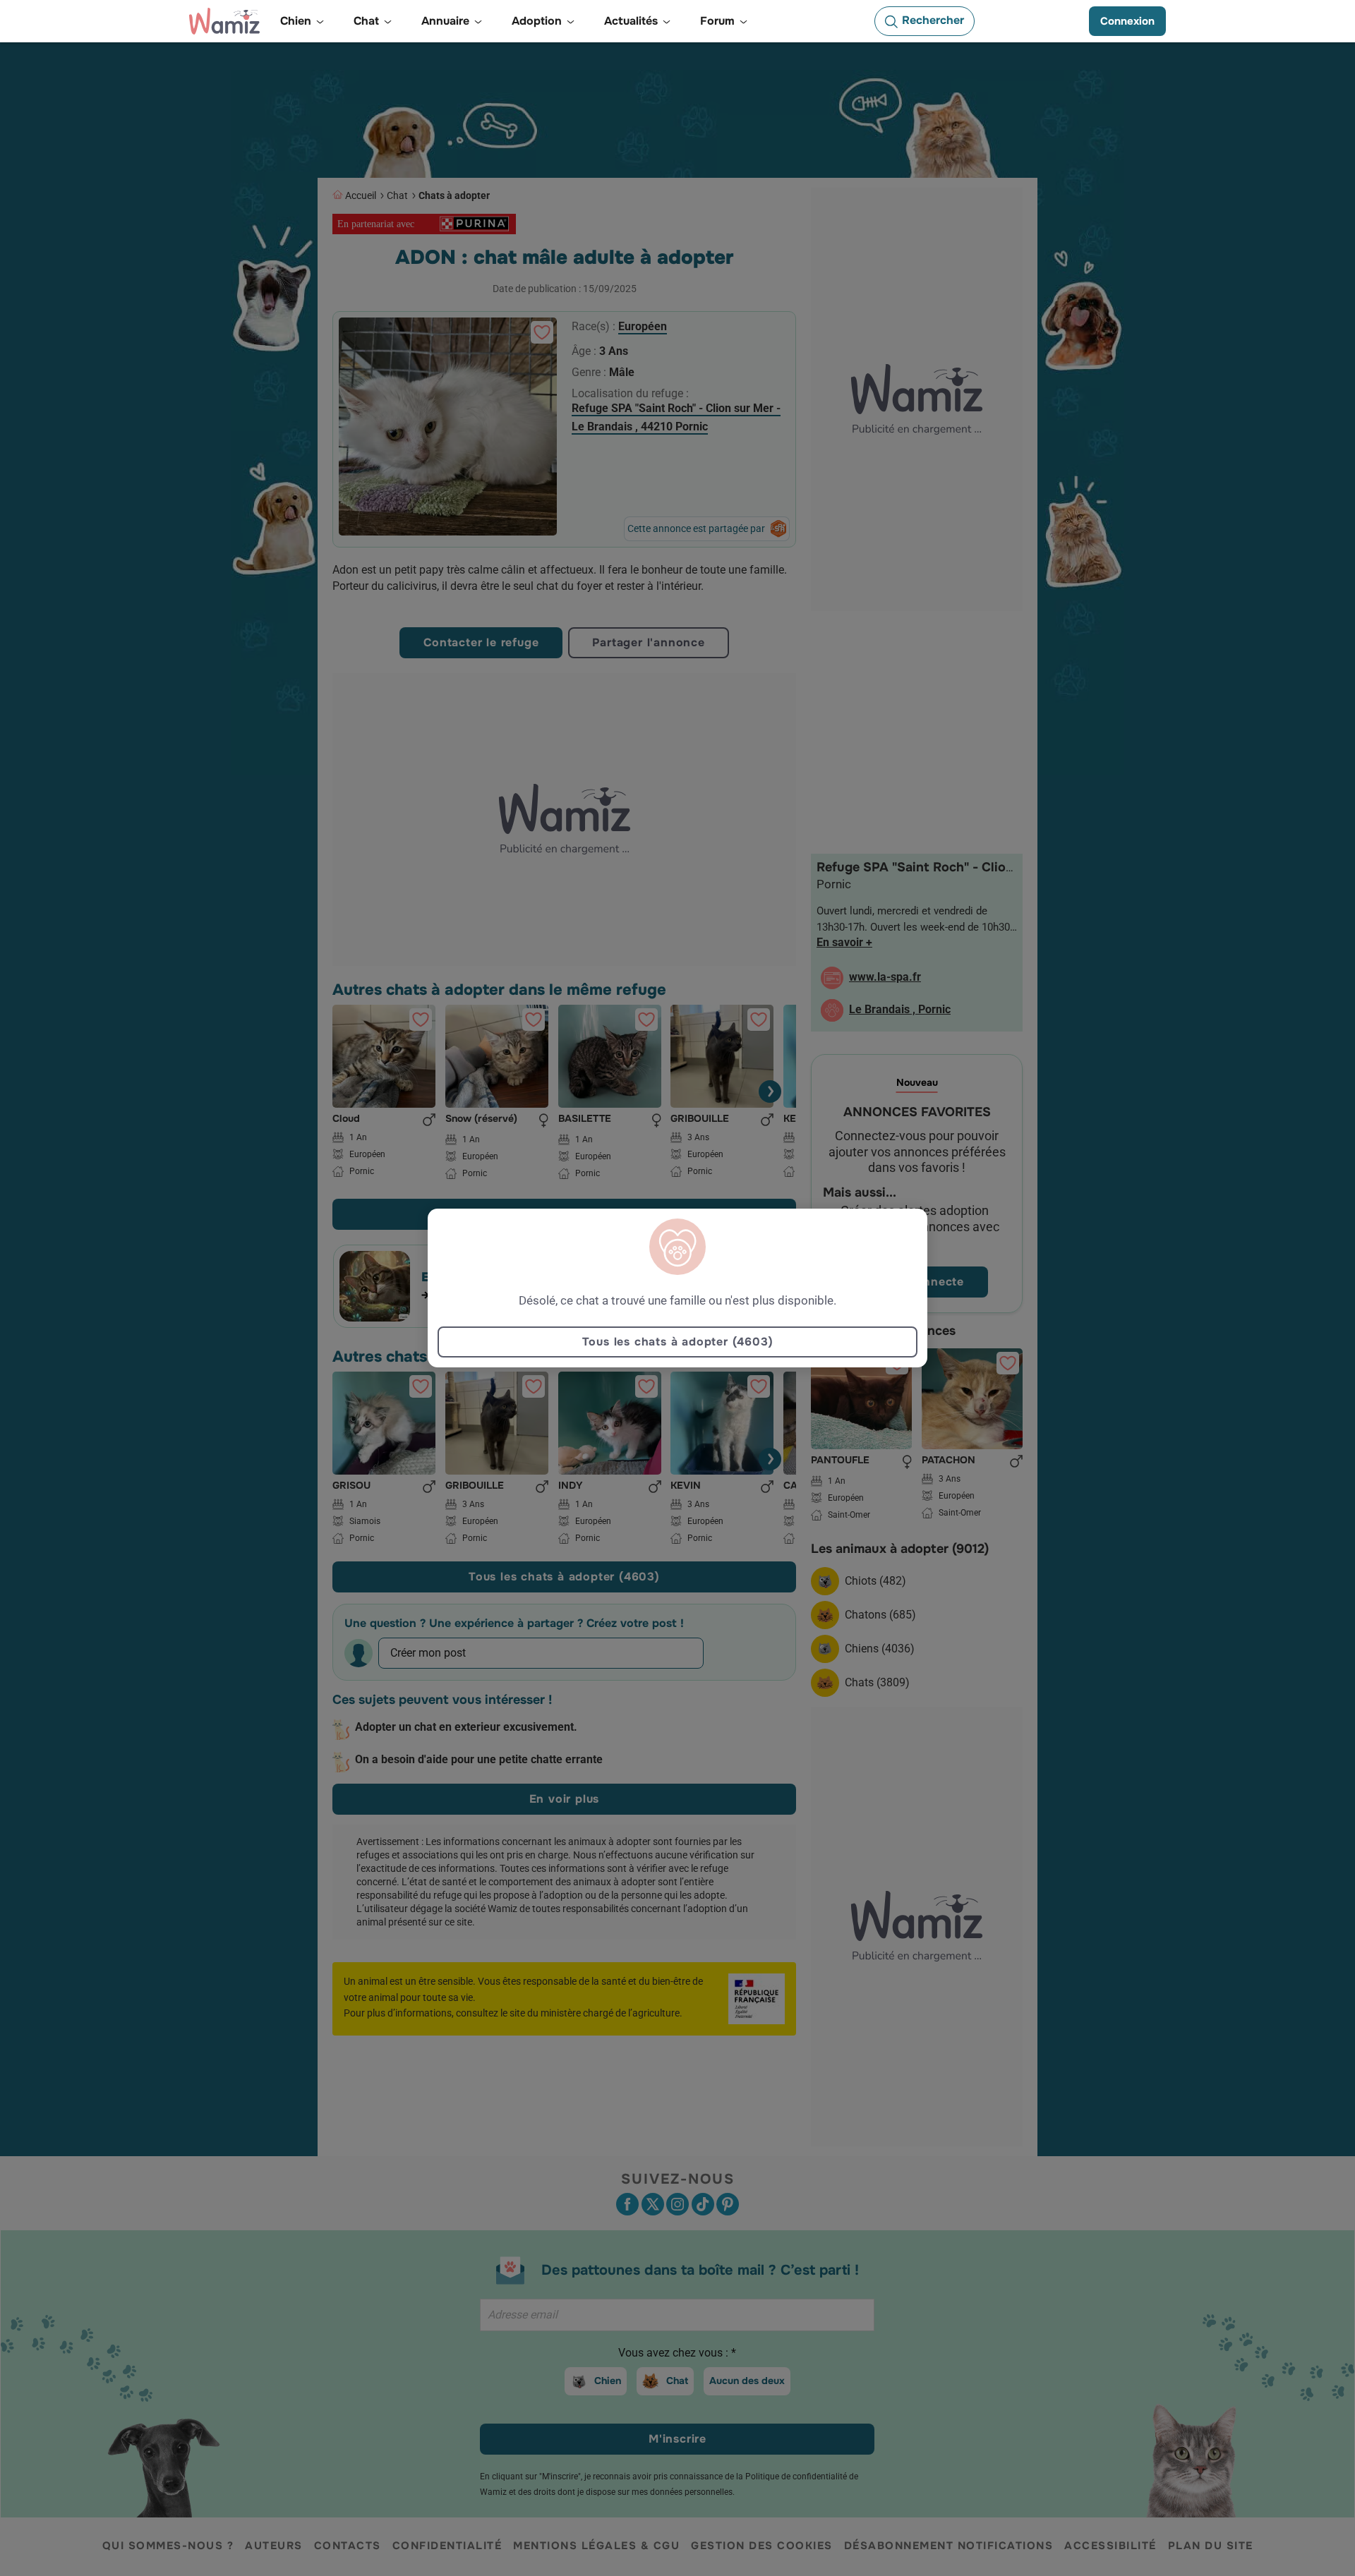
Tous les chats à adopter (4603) (678, 1342)
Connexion (1127, 21)
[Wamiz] (224, 21)
